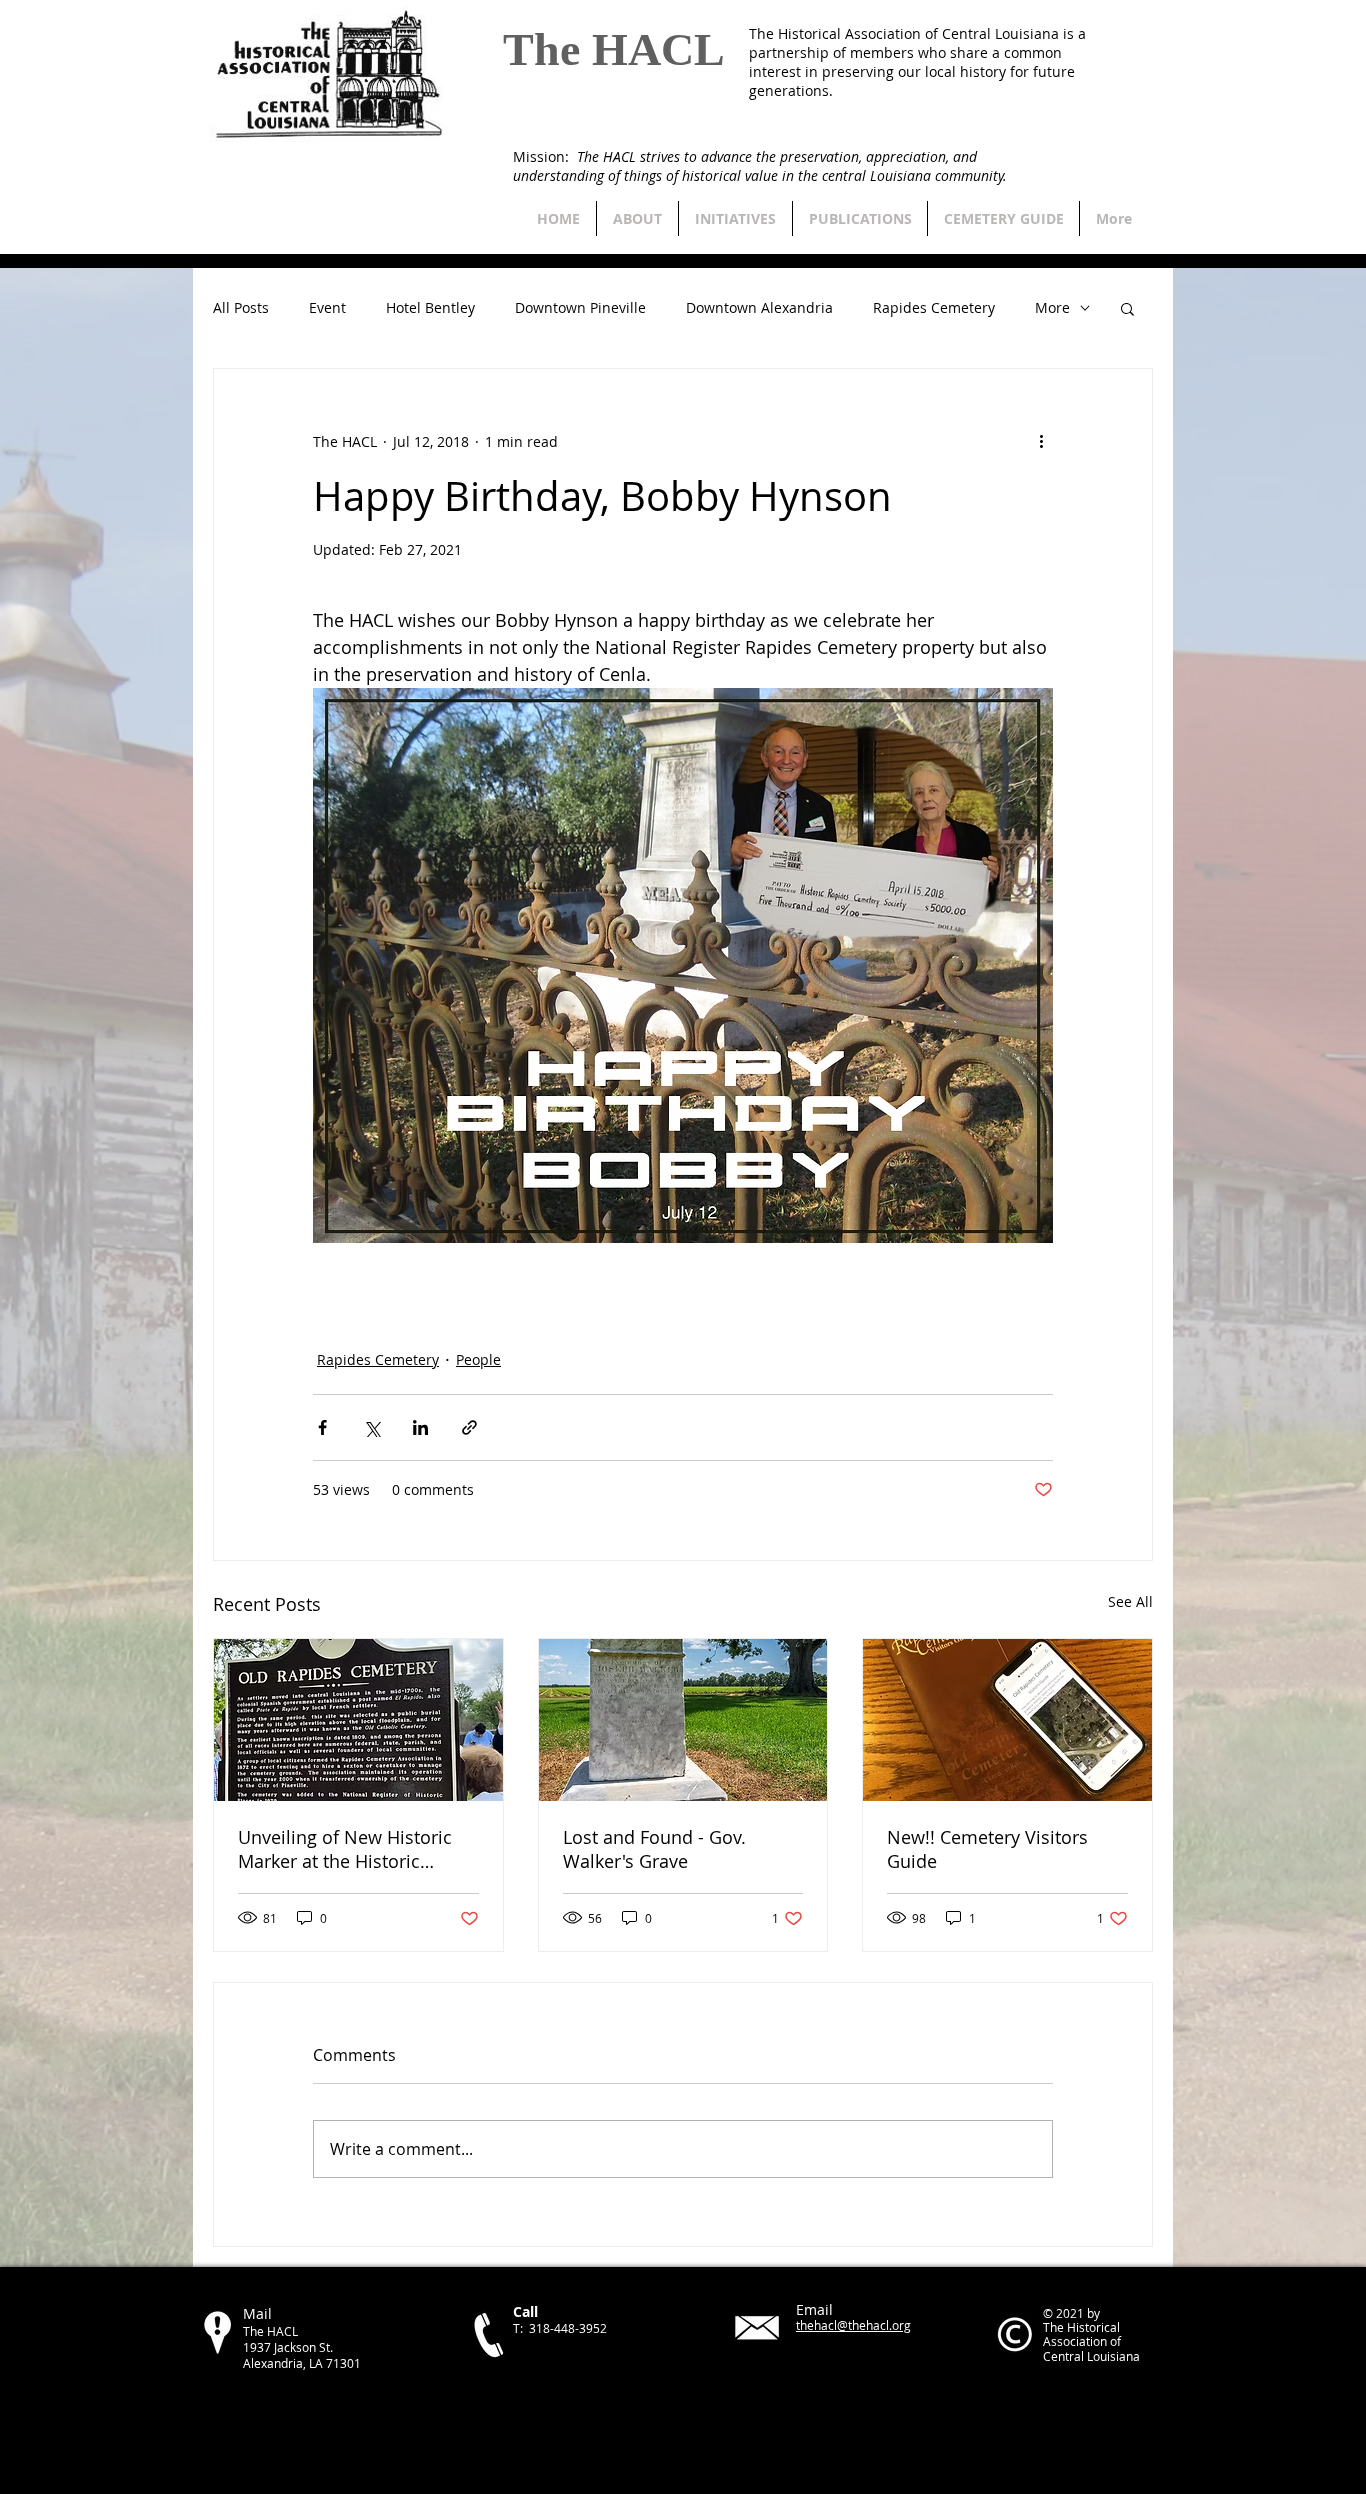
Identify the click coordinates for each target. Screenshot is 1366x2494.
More (1052, 308)
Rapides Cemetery (934, 308)
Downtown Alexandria (759, 308)
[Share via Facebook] (322, 1427)
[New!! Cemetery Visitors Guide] (1007, 1720)
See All (1130, 1601)
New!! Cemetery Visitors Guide (987, 1849)
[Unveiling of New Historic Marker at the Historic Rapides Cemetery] (358, 1720)
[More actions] (1041, 441)
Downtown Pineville (580, 308)
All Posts (241, 308)
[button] (1127, 308)
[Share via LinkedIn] (420, 1427)
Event (327, 308)
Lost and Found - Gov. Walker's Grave (654, 1849)
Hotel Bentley (430, 308)
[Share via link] (469, 1427)
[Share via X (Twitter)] (371, 1427)
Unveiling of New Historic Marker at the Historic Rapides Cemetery (345, 1849)
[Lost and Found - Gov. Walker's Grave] (683, 1720)
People (478, 1359)
